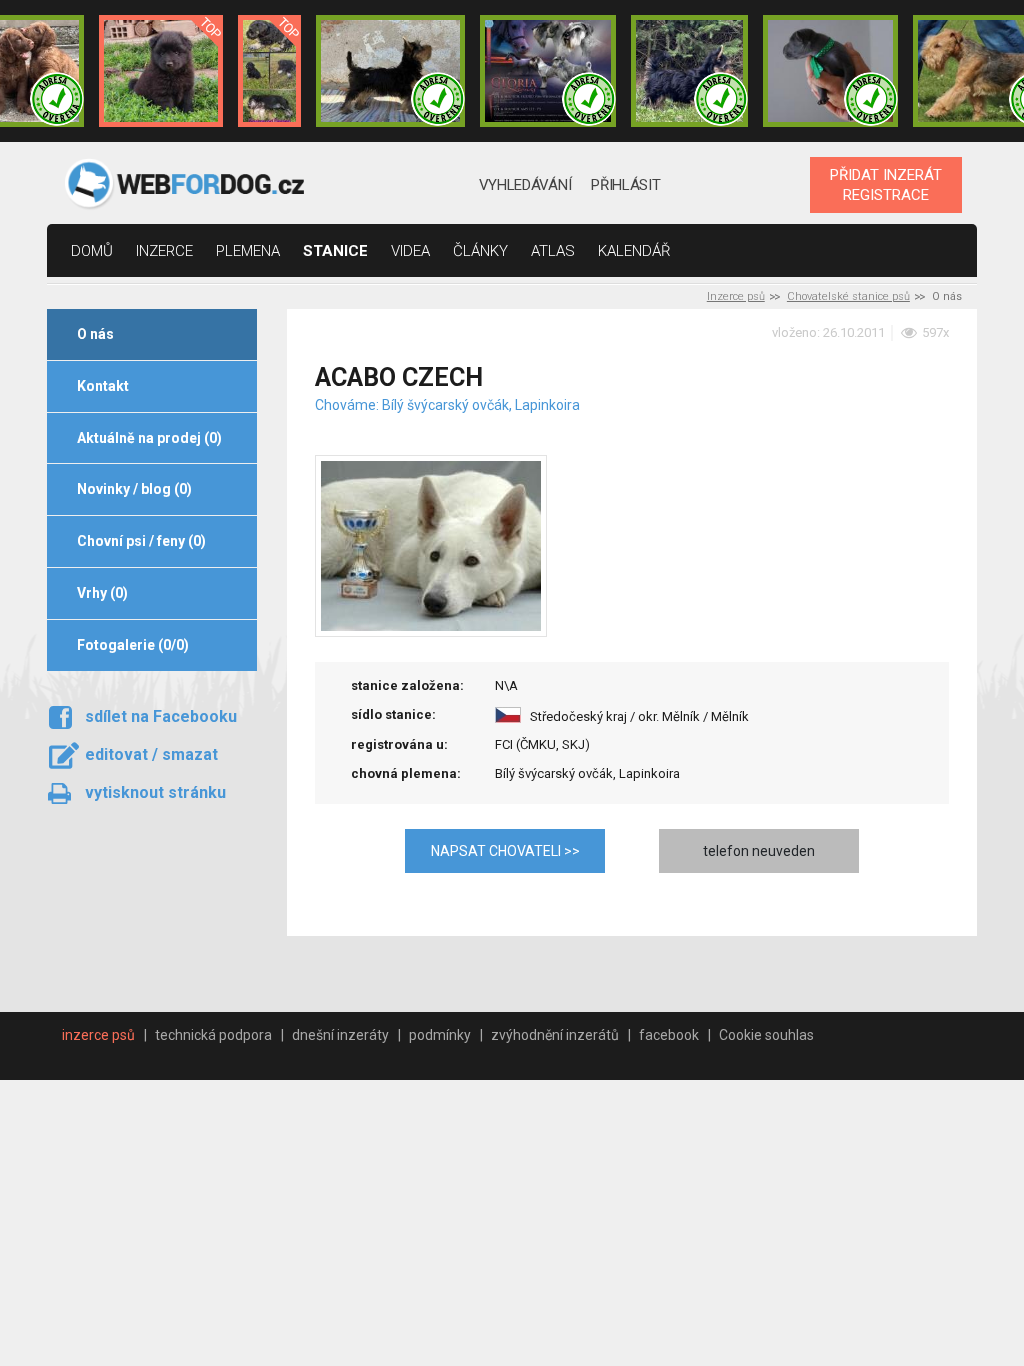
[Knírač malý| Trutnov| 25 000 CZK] (269, 71)
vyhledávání (525, 185)
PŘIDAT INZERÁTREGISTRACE (886, 185)
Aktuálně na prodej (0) (149, 438)
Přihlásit (625, 185)
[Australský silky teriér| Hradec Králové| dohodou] (391, 71)
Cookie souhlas (766, 1035)
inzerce (164, 251)
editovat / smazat (151, 754)
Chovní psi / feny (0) (141, 541)
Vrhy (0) (102, 593)
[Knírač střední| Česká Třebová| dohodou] (548, 71)
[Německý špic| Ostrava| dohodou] (161, 71)
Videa (410, 251)
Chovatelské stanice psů (848, 296)
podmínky (440, 1035)
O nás (95, 334)
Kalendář (634, 251)
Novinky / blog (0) (134, 489)
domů (92, 251)
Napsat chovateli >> (505, 851)
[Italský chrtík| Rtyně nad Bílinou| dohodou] (831, 71)
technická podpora (213, 1035)
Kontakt (103, 386)
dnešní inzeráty (340, 1035)
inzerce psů (98, 1035)
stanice (335, 251)
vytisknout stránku (155, 792)
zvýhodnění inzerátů (555, 1035)
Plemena (248, 251)
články (480, 251)
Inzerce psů (736, 296)
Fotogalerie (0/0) (133, 645)
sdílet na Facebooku (161, 716)
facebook (669, 1035)
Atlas (553, 251)
